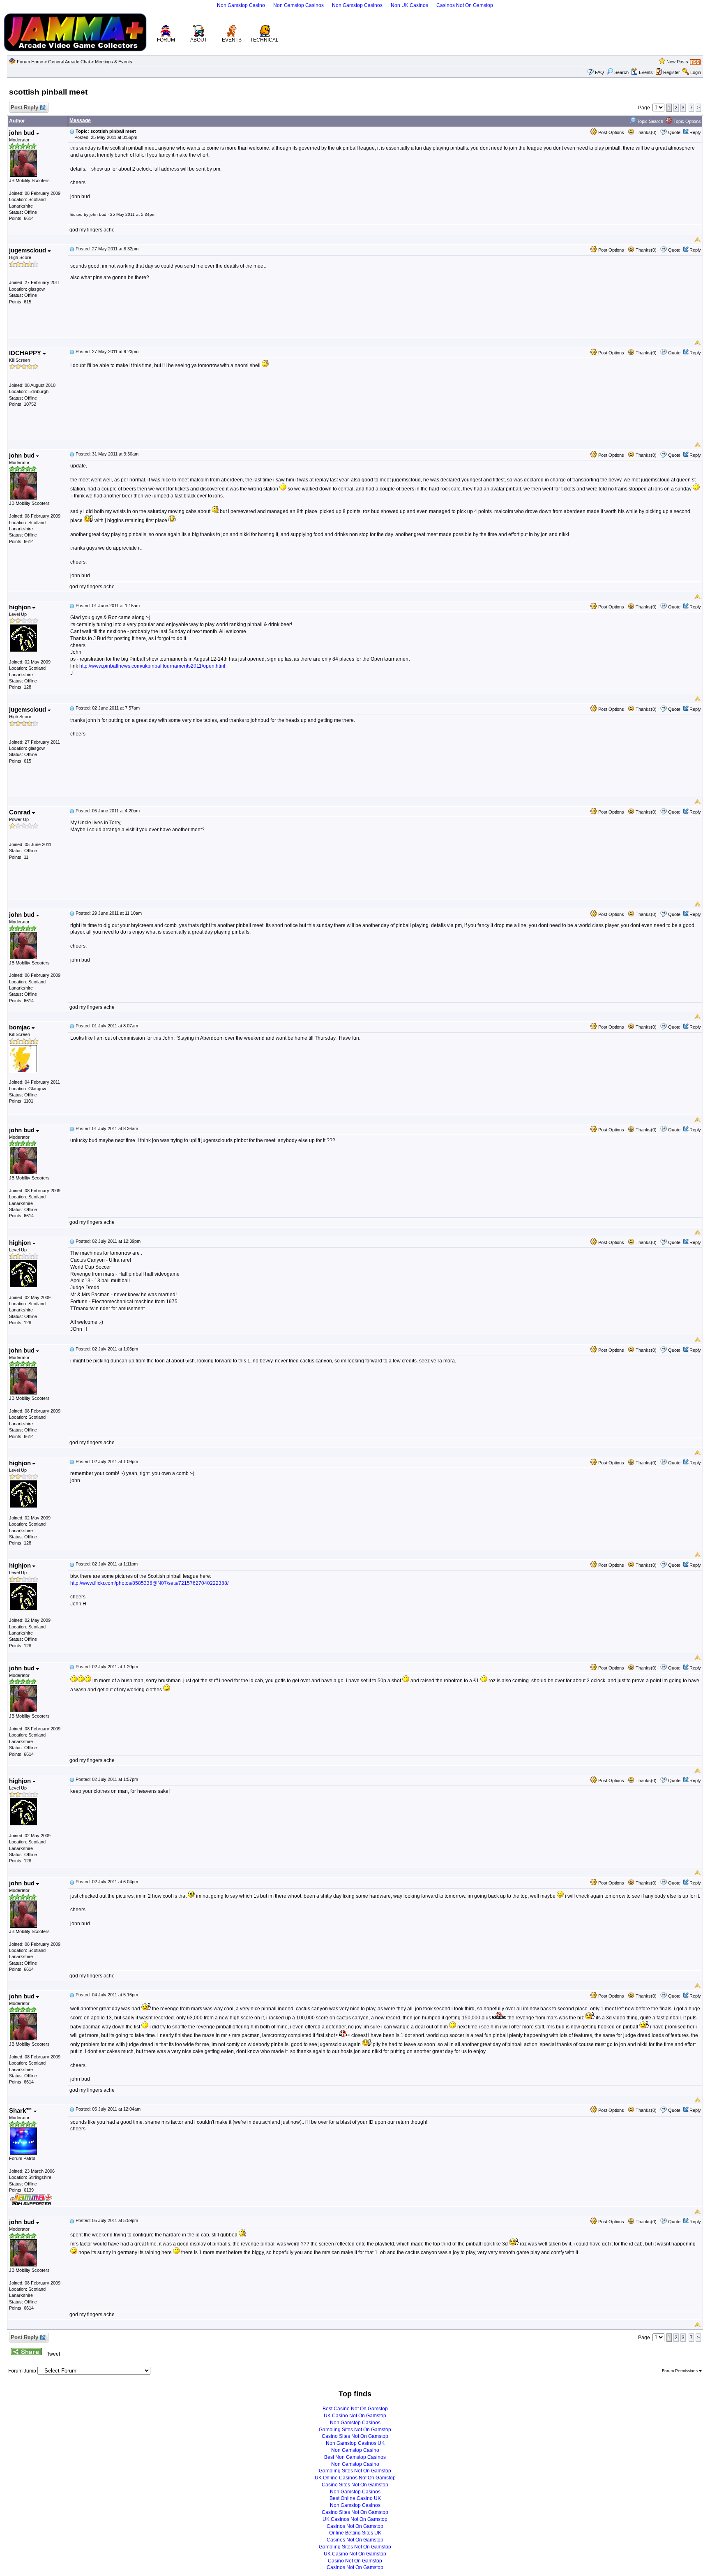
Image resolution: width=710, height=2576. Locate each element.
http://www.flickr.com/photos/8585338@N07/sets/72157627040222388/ (149, 1583)
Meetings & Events (114, 62)
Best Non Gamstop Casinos (355, 2457)
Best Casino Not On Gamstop (355, 2409)
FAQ (599, 72)
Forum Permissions (680, 2371)
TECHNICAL (264, 40)
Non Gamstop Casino (241, 5)
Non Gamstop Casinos (299, 5)
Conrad (21, 812)
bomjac (20, 1027)
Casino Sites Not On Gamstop (355, 2436)
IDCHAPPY (26, 353)
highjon (21, 607)
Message (80, 120)
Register (672, 72)
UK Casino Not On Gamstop (355, 2416)
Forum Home (30, 62)
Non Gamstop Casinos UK (355, 2443)
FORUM (166, 40)
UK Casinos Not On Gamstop (355, 2519)
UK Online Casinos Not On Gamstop (355, 2478)
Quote (674, 132)
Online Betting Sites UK (355, 2533)
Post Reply (24, 108)
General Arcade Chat (69, 62)
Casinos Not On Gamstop (465, 5)
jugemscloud (28, 250)
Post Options (611, 132)
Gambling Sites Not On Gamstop (355, 2430)
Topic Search (649, 121)
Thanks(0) (645, 132)
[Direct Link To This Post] (72, 131)
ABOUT (199, 40)
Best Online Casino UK (355, 2498)
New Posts (677, 62)
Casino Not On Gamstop (355, 2561)
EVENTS (232, 40)
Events (646, 72)
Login (696, 72)
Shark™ (21, 2110)
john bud (23, 133)
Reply (695, 132)
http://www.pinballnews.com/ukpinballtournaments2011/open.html (152, 666)
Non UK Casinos (409, 5)
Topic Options (687, 121)
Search (621, 72)
